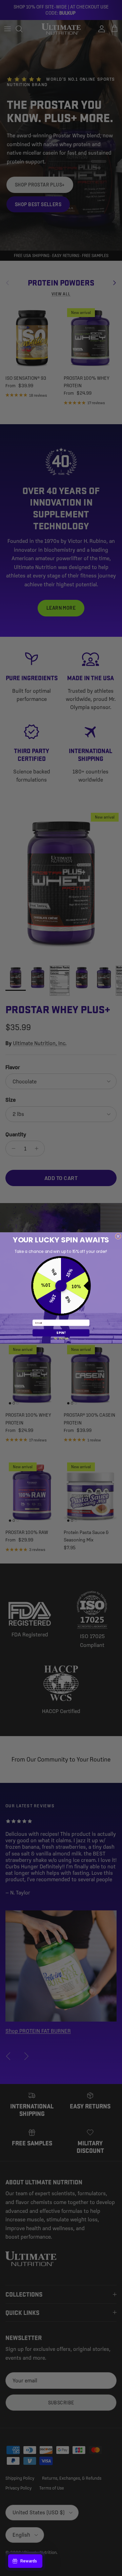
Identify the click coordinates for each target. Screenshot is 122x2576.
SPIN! (61, 1333)
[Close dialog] (118, 1236)
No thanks (61, 1338)
